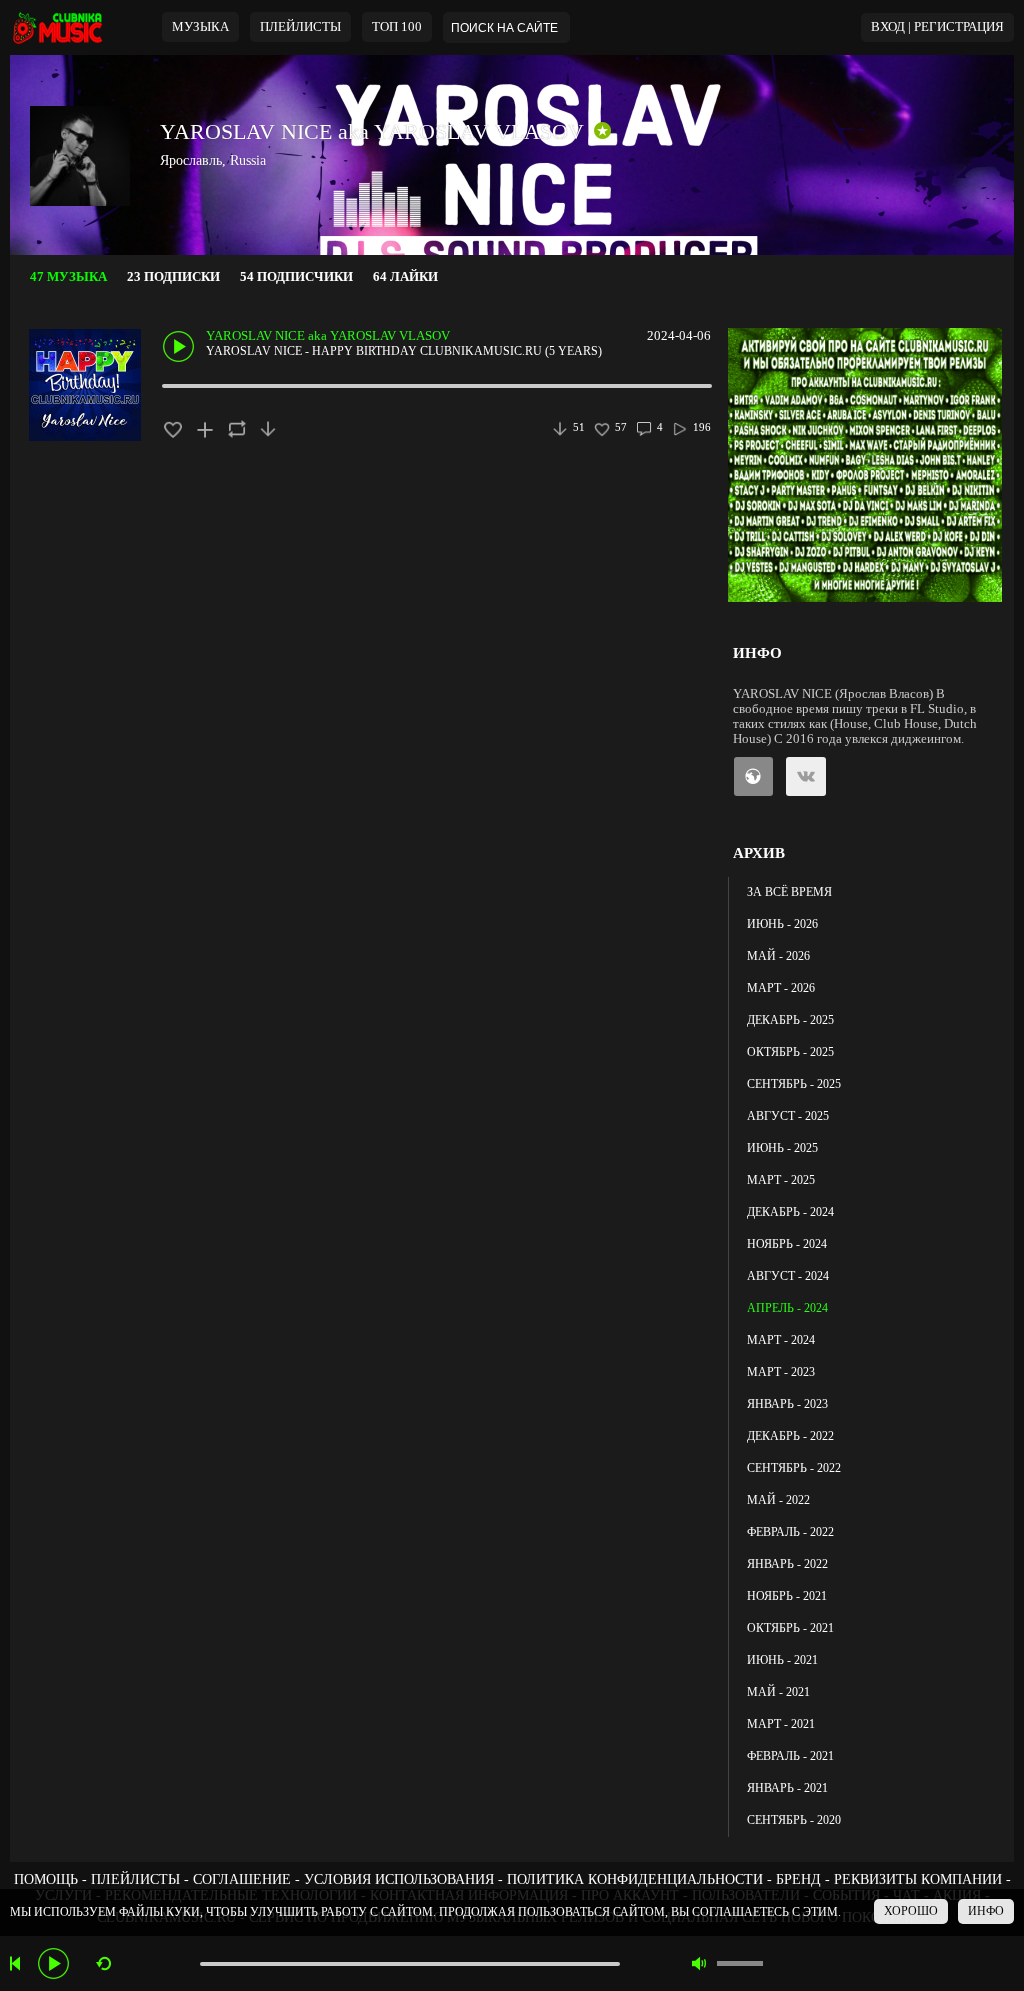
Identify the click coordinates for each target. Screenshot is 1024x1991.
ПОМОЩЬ (46, 1879)
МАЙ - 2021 (778, 1692)
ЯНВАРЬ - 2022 (787, 1564)
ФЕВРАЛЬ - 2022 (790, 1532)
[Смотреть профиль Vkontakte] (802, 776)
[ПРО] (602, 131)
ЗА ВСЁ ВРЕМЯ (789, 892)
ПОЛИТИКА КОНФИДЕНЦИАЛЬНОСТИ (635, 1879)
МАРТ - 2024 (781, 1340)
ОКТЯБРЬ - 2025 (790, 1052)
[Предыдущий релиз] (17, 1963)
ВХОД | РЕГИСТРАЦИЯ (937, 27)
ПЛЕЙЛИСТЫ (135, 1879)
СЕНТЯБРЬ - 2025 (794, 1084)
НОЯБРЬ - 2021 (787, 1596)
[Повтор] (103, 1963)
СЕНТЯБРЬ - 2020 (794, 1820)
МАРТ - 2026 (781, 988)
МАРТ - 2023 (781, 1372)
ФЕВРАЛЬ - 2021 (790, 1756)
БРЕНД (798, 1879)
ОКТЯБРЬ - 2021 (790, 1628)
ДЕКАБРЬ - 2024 (790, 1212)
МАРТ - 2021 (781, 1724)
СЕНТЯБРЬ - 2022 (794, 1468)
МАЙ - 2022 (778, 1500)
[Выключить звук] (699, 1963)
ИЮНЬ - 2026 (782, 924)
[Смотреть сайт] (750, 776)
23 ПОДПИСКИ (173, 277)
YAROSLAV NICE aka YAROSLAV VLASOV (372, 131)
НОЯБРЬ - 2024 (787, 1244)
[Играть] (53, 1963)
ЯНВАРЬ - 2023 (787, 1404)
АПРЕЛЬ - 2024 (787, 1308)
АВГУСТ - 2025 (788, 1116)
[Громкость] (740, 1963)
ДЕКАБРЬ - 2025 (790, 1020)
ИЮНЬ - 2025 (782, 1148)
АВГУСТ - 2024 (788, 1276)
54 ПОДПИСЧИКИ (296, 277)
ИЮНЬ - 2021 (782, 1660)
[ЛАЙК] (172, 428)
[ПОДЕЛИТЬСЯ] (236, 428)
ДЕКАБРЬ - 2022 (790, 1436)
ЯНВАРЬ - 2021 (787, 1788)
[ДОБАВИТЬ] (204, 428)
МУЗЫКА (200, 27)
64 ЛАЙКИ (405, 277)
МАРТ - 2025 (781, 1180)
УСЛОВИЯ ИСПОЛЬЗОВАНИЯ (399, 1879)
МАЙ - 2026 (778, 956)
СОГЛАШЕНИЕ (242, 1879)
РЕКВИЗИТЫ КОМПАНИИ (918, 1879)
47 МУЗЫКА (68, 277)
